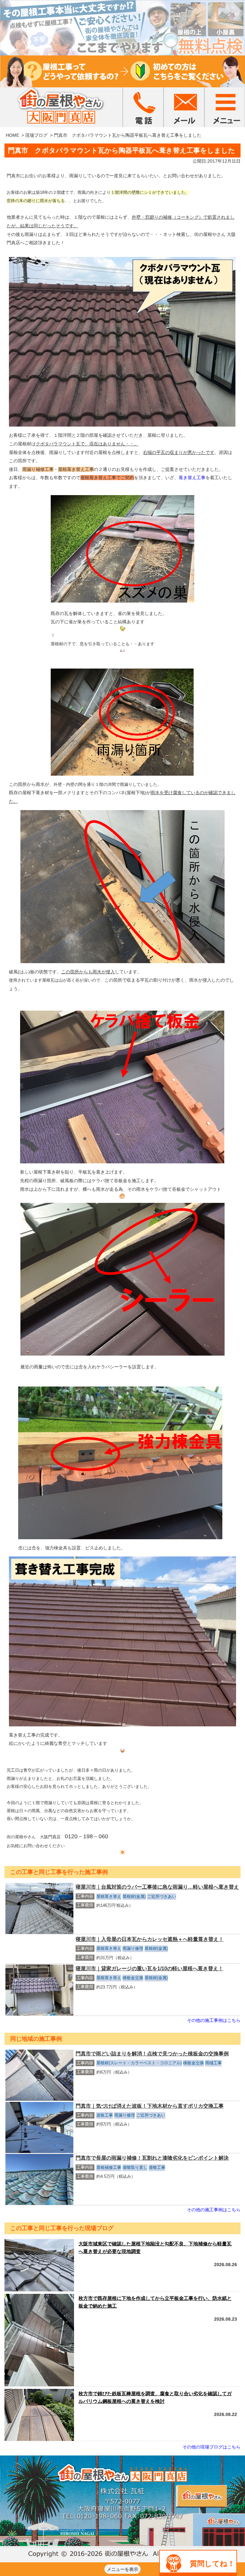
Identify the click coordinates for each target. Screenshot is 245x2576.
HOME (12, 135)
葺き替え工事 (192, 478)
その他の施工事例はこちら (214, 2020)
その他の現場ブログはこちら (212, 2447)
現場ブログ (36, 135)
